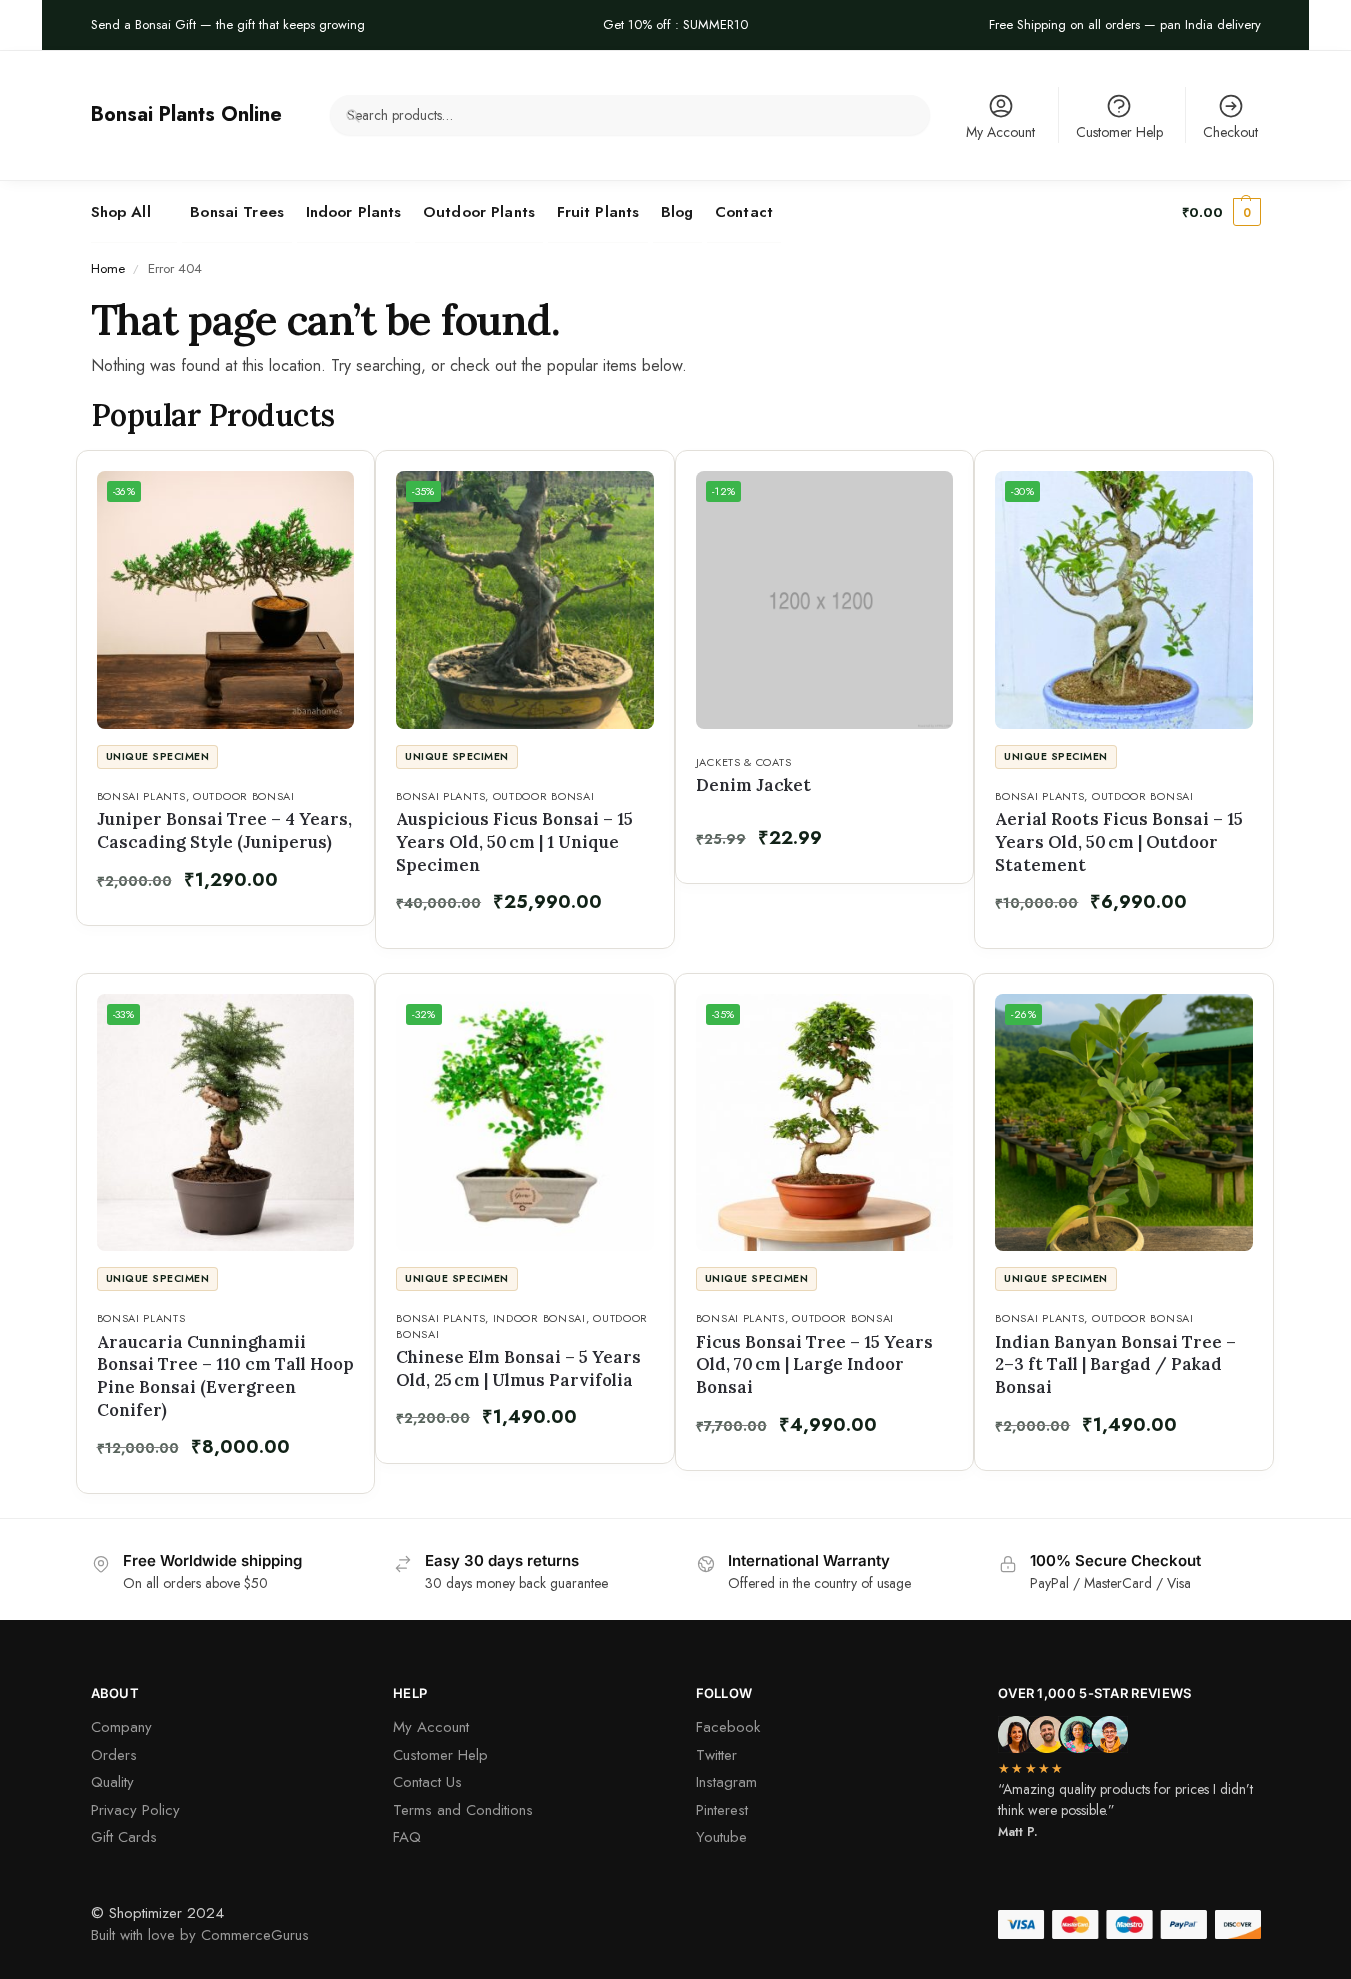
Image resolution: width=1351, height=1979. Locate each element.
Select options (230, 1471)
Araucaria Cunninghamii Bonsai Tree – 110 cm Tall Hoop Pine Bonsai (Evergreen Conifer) (225, 1376)
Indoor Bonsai (539, 1318)
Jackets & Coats (744, 762)
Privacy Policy (135, 1810)
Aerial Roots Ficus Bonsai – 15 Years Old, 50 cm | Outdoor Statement (1119, 841)
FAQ (407, 1837)
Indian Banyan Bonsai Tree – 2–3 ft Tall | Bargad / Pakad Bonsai (1115, 1364)
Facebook (728, 1727)
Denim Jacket (753, 785)
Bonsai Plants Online (186, 114)
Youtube (721, 1837)
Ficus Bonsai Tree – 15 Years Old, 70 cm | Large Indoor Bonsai (814, 1364)
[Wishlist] (329, 481)
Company (121, 1727)
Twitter (716, 1755)
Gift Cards (124, 1837)
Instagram (726, 1782)
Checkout (1230, 132)
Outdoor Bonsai (244, 796)
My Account (1000, 132)
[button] (1221, 212)
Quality (112, 1782)
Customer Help (1119, 132)
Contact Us (427, 1782)
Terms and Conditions (463, 1810)
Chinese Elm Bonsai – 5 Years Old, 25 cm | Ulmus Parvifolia (518, 1368)
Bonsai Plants (141, 796)
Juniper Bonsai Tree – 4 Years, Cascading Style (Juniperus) (224, 830)
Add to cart (230, 903)
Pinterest (722, 1810)
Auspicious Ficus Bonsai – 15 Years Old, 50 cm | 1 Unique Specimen (514, 841)
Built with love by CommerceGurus (200, 1935)
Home (108, 268)
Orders (114, 1755)
